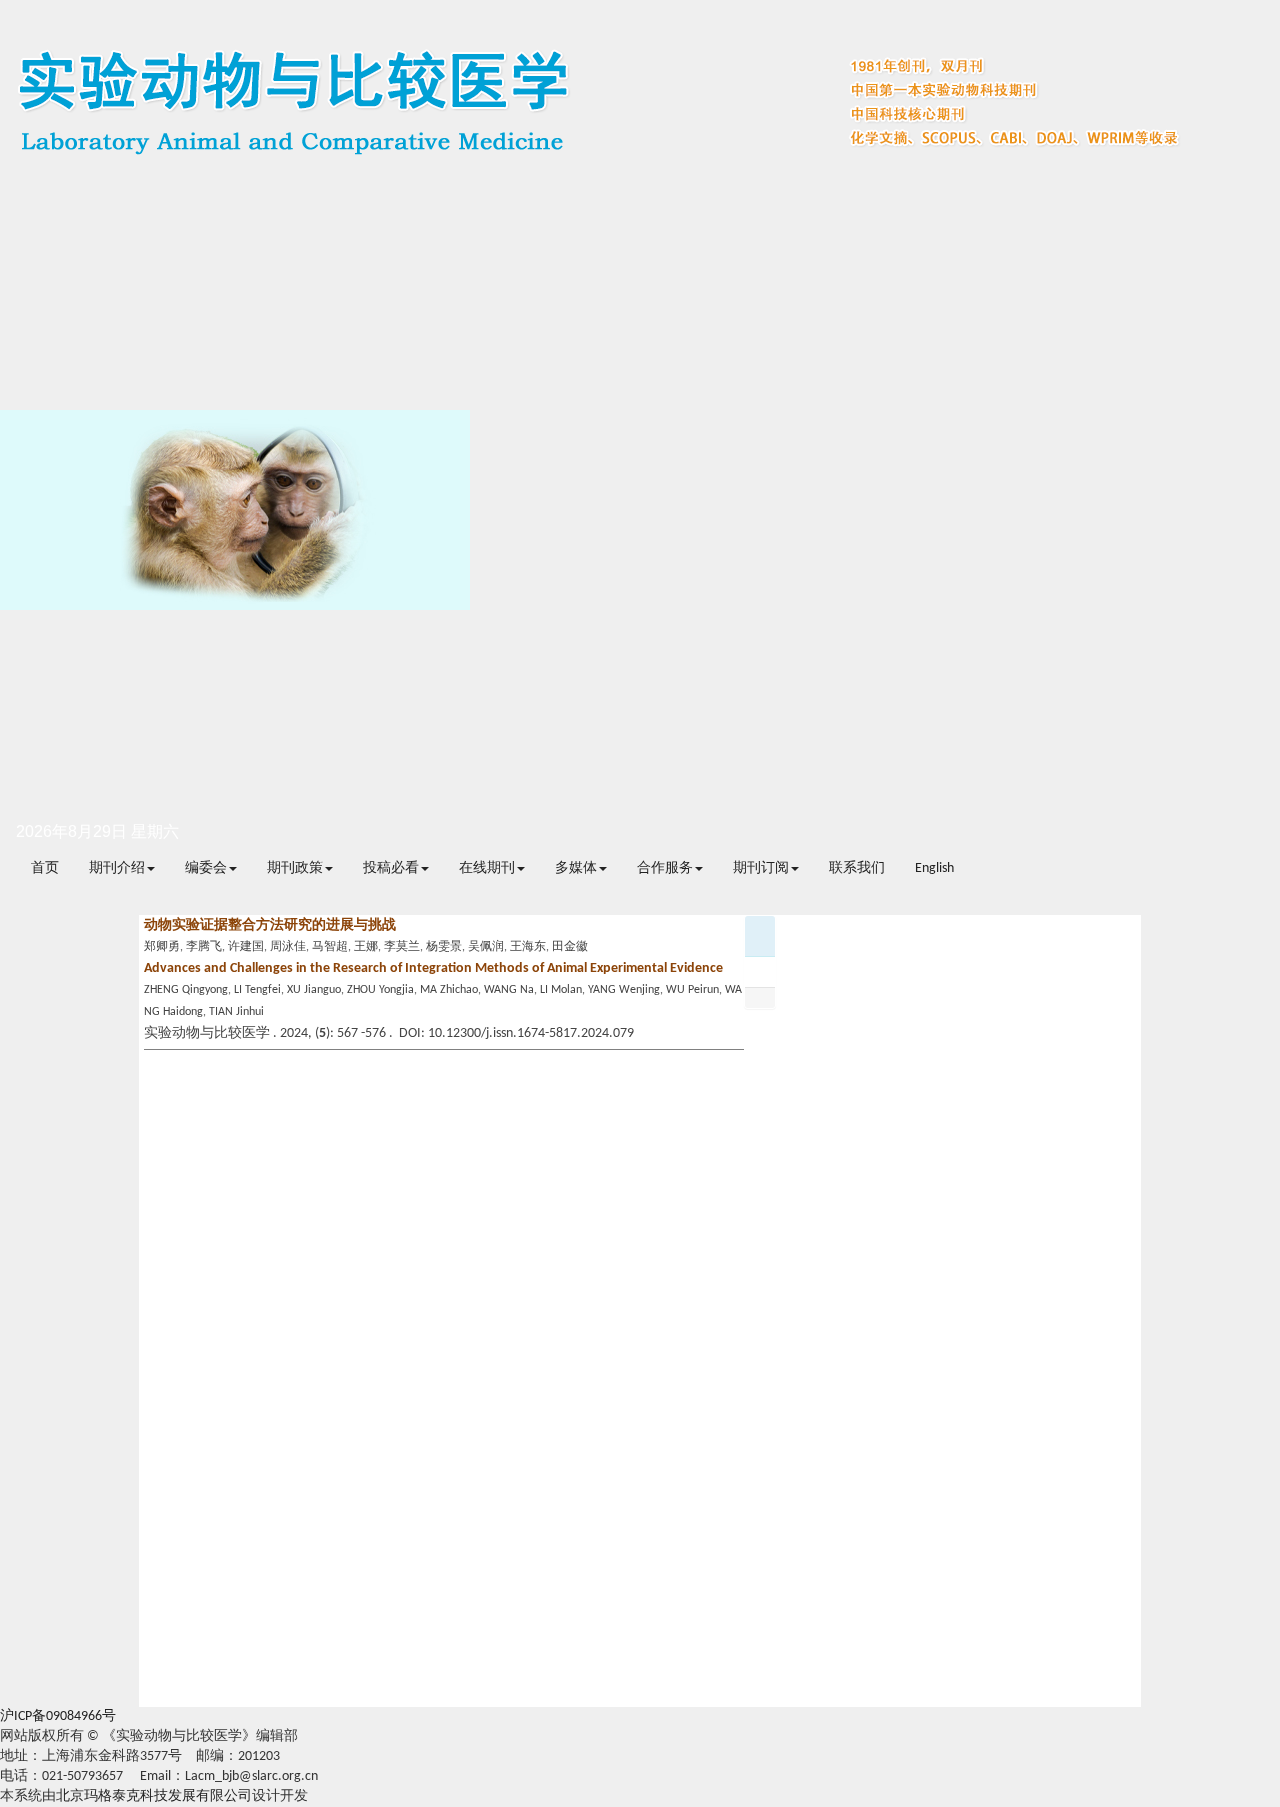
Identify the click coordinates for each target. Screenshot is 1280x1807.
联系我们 (857, 868)
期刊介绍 (117, 868)
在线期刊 (487, 868)
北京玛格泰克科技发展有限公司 (154, 1796)
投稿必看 (391, 868)
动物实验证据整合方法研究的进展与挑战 (270, 925)
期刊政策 (295, 868)
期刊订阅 (761, 868)
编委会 (206, 868)
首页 (45, 868)
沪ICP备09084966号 (58, 1716)
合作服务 (665, 868)
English (934, 868)
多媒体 (576, 868)
